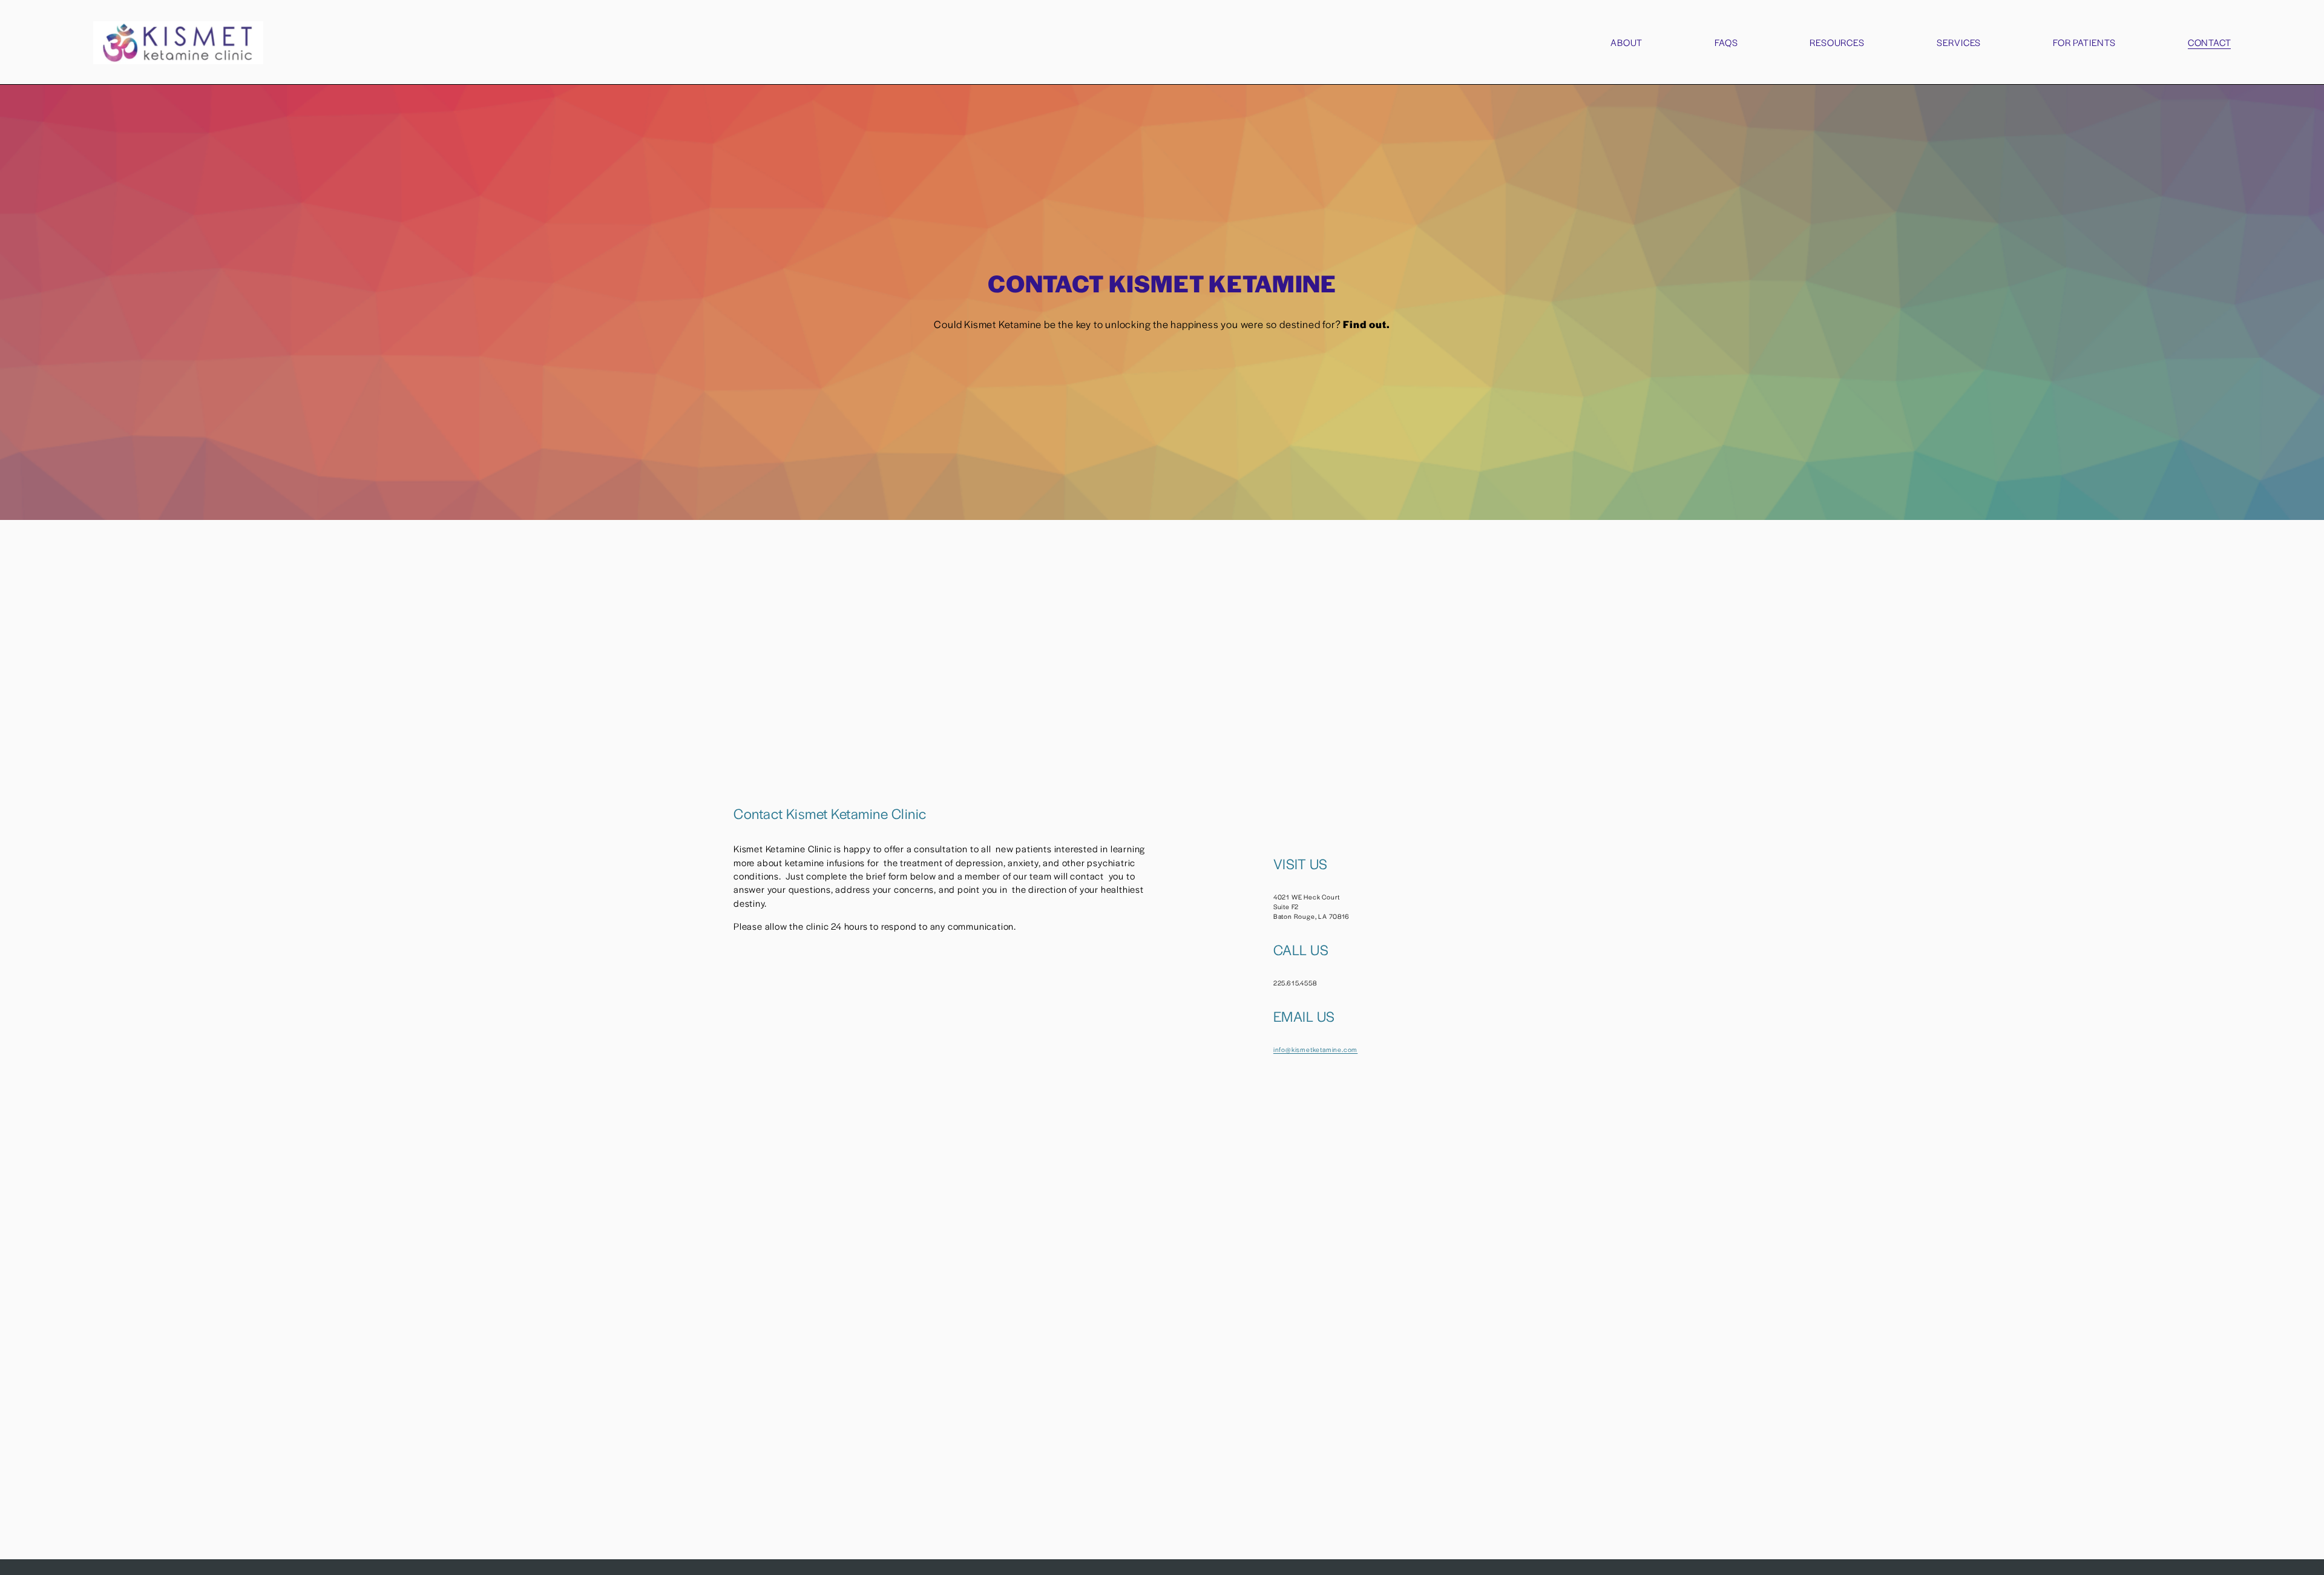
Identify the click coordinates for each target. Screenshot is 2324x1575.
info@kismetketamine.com (1315, 1049)
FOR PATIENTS (2084, 42)
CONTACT (2210, 42)
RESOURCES (1837, 42)
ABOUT (1626, 42)
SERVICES (1959, 42)
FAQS (1726, 42)
